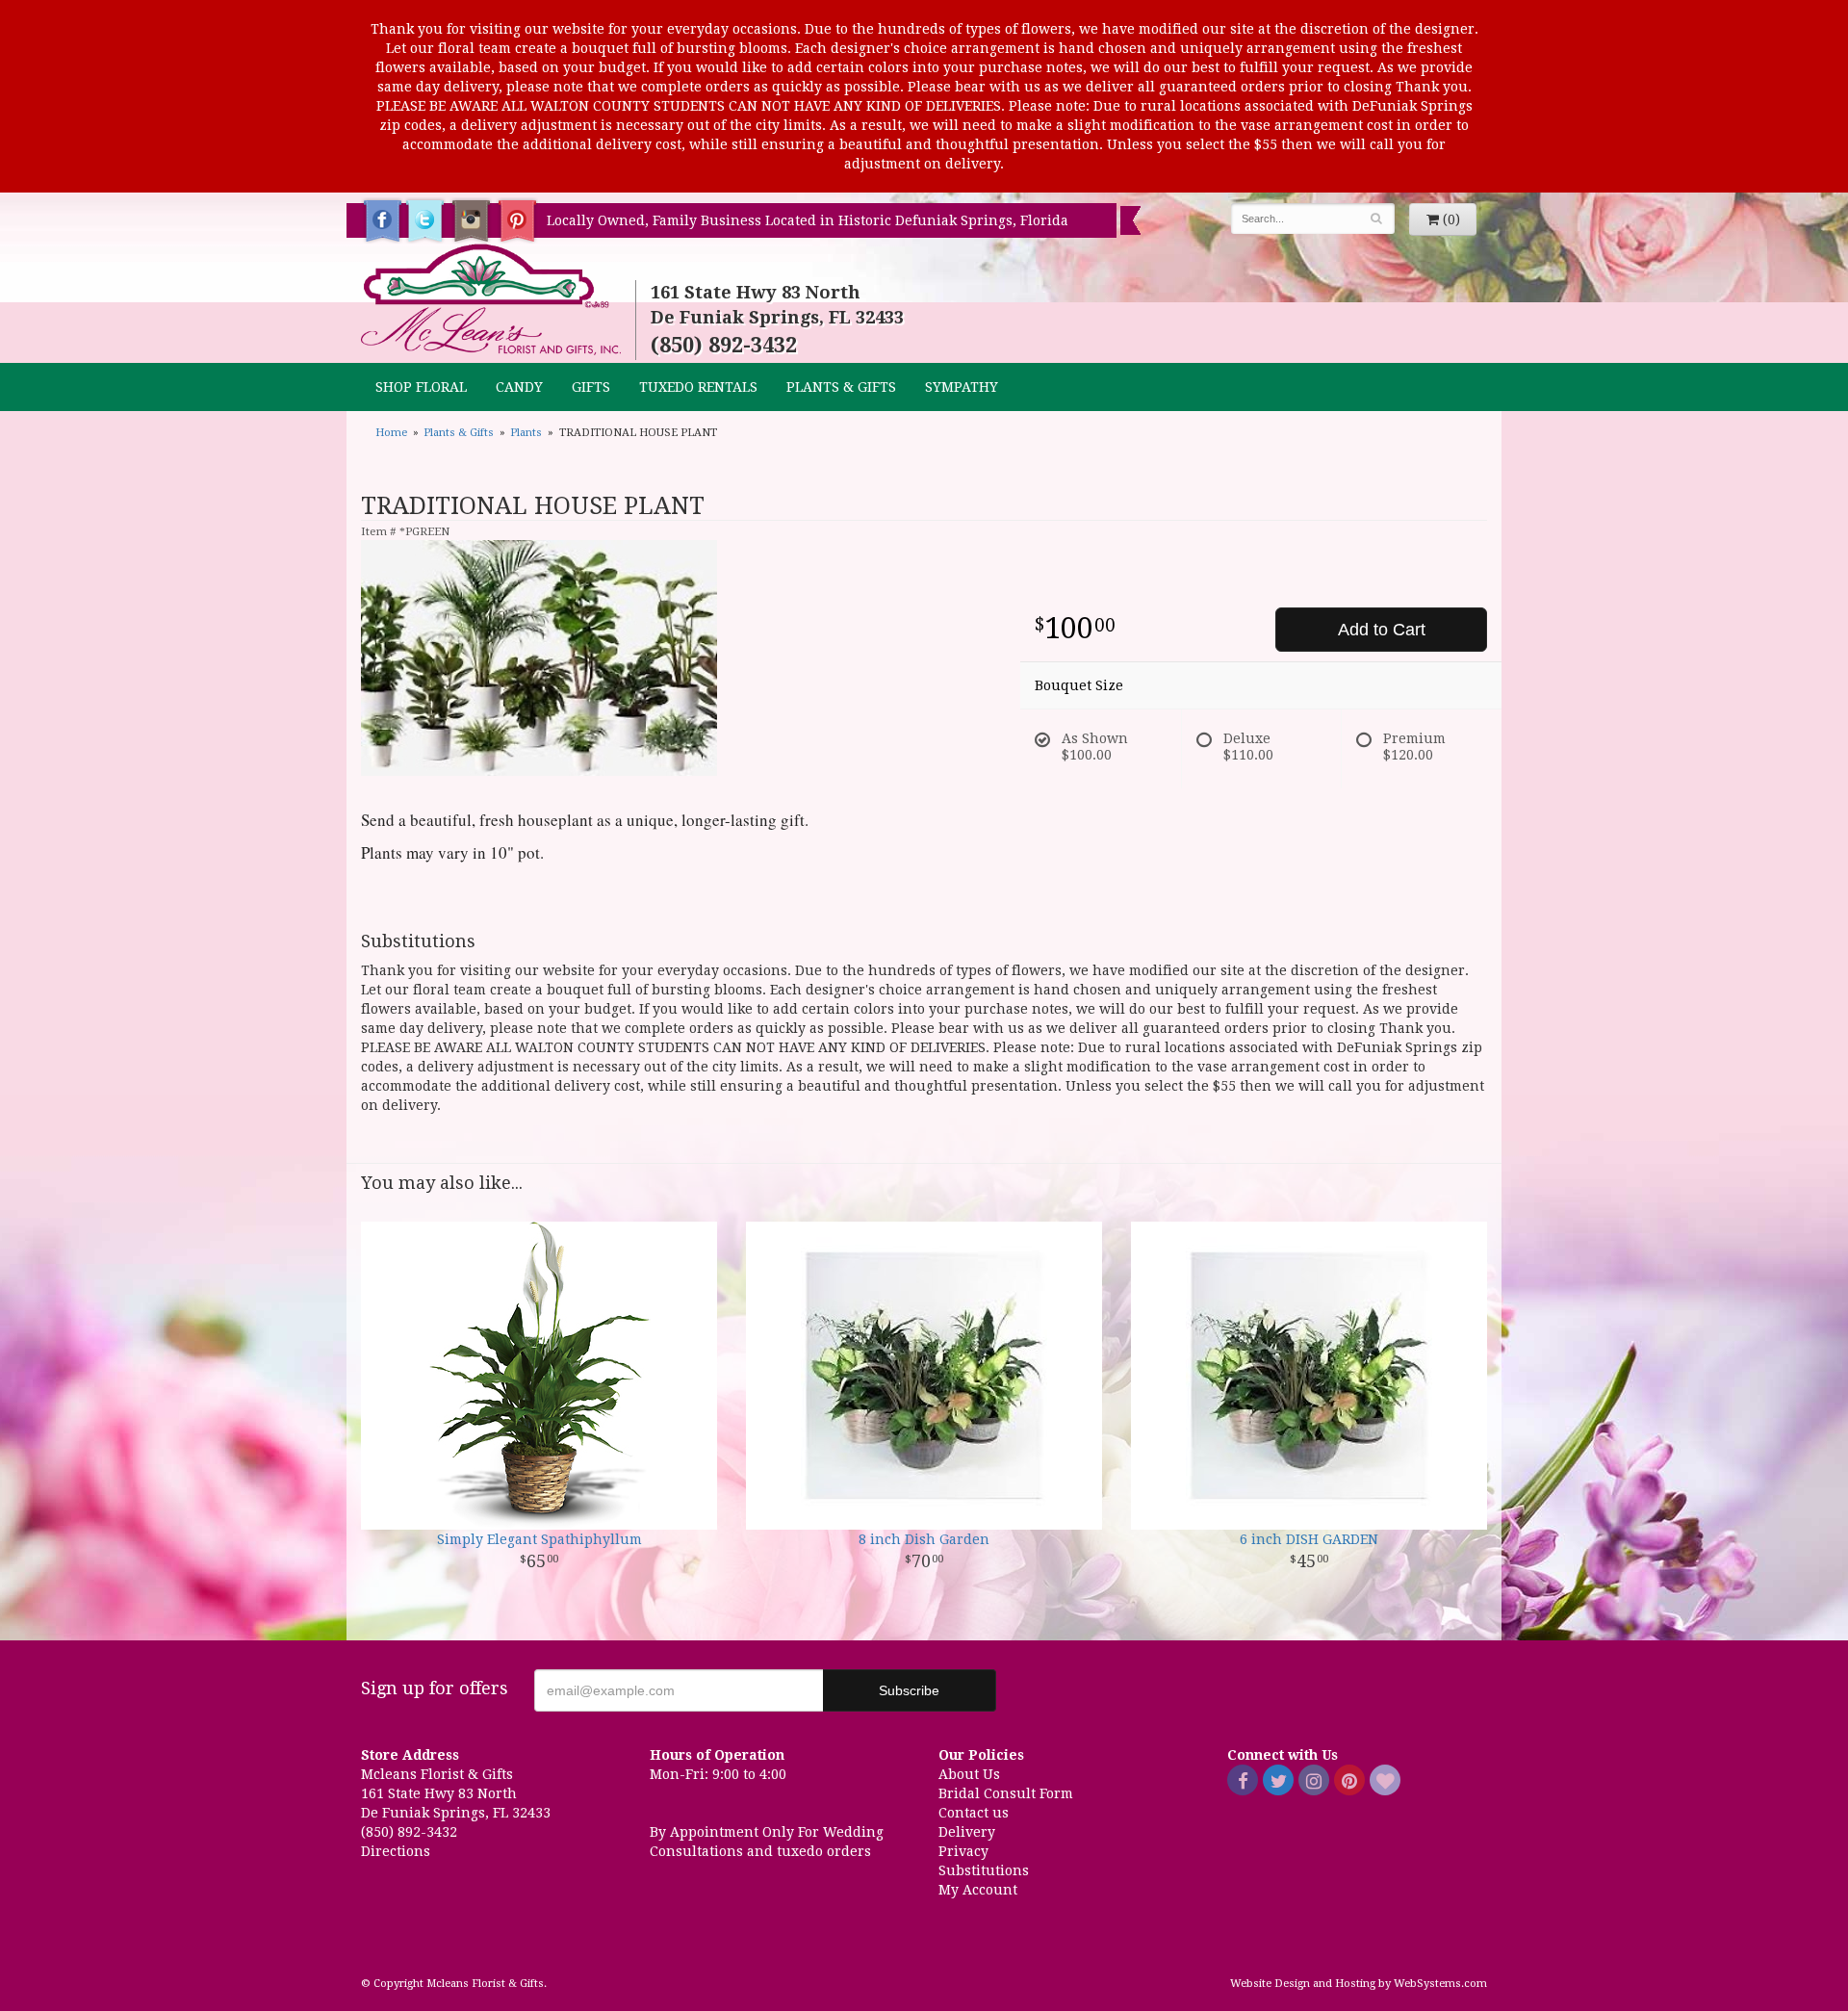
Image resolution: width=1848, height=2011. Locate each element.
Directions (396, 1851)
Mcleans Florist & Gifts (491, 300)
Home (391, 433)
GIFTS (591, 387)
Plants (526, 433)
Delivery (967, 1832)
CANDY (519, 387)
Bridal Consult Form (1006, 1793)
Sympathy (962, 387)
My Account (978, 1890)
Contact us (974, 1813)
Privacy (963, 1851)
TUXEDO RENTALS (698, 387)
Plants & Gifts (841, 387)
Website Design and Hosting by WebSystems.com (1359, 1984)
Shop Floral (421, 387)
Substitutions (984, 1870)
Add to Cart (1382, 630)
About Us (969, 1774)
